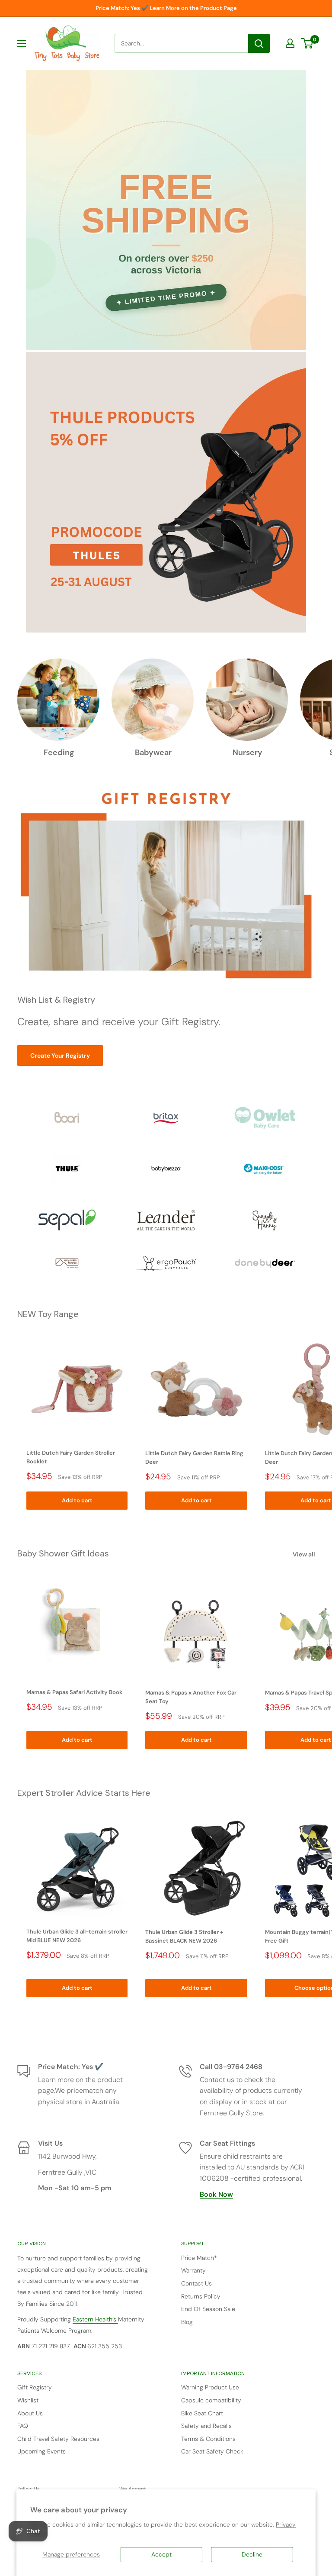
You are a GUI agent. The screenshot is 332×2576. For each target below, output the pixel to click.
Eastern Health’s (95, 2319)
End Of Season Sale (208, 2309)
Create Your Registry (60, 1056)
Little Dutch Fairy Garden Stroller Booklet (71, 1457)
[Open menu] (22, 44)
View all (305, 1554)
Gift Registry (35, 2387)
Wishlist (28, 2400)
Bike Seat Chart (202, 2413)
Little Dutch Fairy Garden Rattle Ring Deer (194, 1457)
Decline (252, 2554)
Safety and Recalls (206, 2426)
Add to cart (77, 1500)
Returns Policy (201, 2296)
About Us (30, 2413)
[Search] (259, 43)
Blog (187, 2322)
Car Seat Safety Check (212, 2451)
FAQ (23, 2426)
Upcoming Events (41, 2451)
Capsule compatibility (211, 2400)
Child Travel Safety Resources (58, 2439)
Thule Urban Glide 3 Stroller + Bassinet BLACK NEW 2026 (184, 1936)
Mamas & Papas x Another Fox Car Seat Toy (191, 1697)
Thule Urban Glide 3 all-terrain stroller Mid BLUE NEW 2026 (77, 1936)
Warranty (193, 2270)
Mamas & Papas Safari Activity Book (74, 1692)
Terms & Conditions (208, 2439)
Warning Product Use (210, 2387)
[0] (308, 43)
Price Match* (199, 2258)
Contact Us (196, 2283)
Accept (161, 2554)
